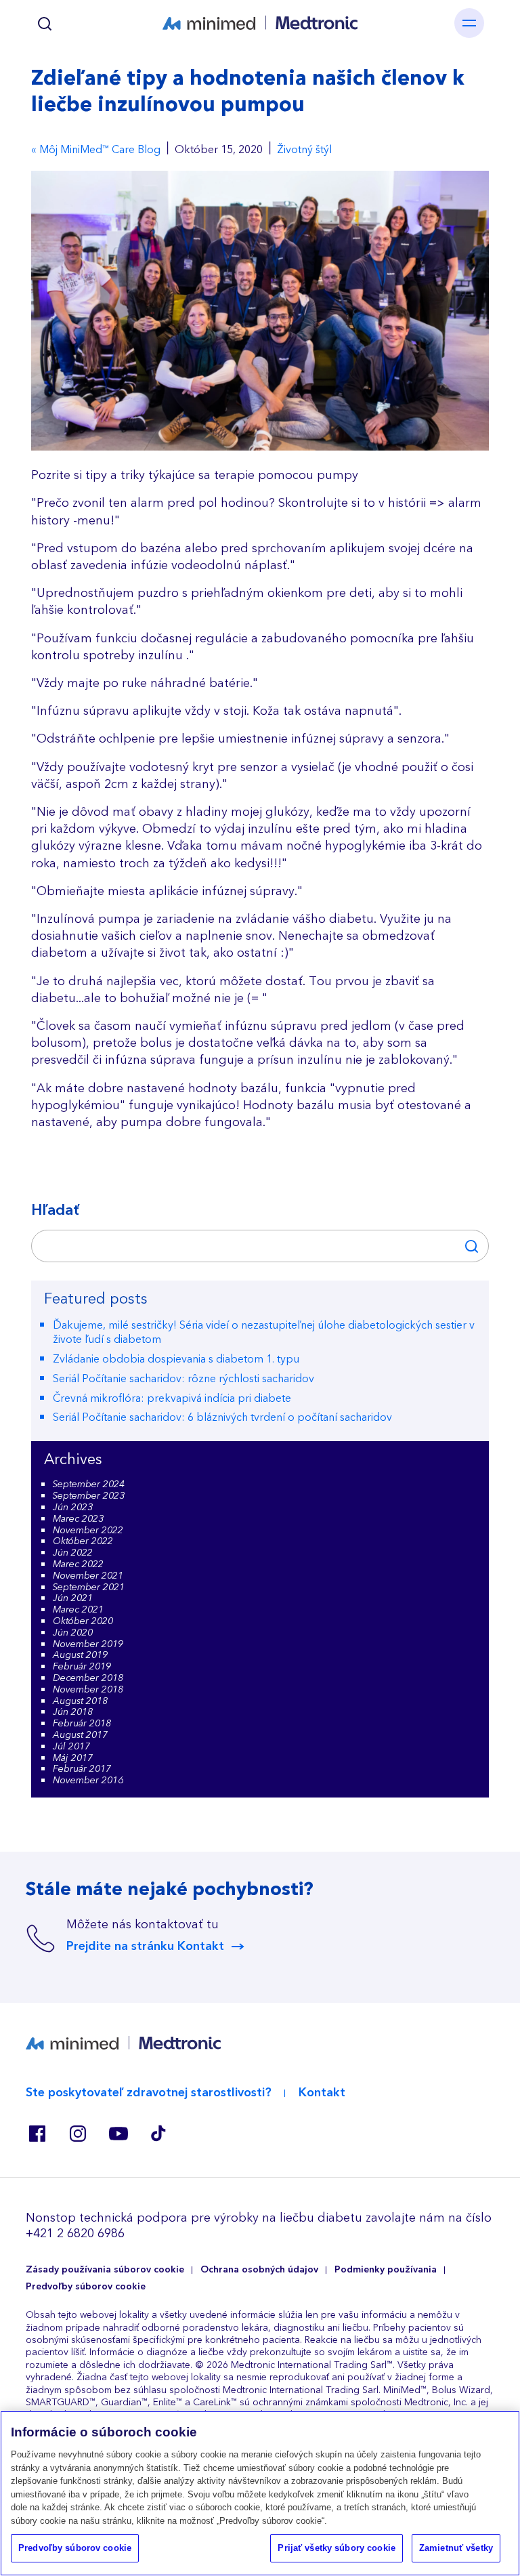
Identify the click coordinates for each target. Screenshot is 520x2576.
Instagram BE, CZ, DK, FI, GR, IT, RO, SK (77, 2134)
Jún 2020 (73, 1633)
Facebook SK (37, 2134)
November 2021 (88, 1576)
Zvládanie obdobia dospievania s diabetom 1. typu (176, 1359)
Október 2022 (83, 1541)
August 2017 (80, 1735)
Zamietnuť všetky (456, 2548)
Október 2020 (83, 1621)
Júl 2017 (71, 1747)
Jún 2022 (73, 1553)
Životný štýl (304, 150)
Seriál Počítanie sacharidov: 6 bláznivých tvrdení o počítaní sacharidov (222, 1417)
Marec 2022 (78, 1564)
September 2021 (89, 1587)
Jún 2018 (73, 1712)
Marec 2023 (78, 1519)
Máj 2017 (73, 1758)
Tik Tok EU (158, 2134)
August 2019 (80, 1655)
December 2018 (88, 1678)
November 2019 (88, 1644)
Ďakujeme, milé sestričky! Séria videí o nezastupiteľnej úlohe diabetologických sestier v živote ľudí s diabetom (264, 1332)
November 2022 (88, 1531)
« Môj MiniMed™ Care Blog (96, 150)
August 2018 (80, 1701)
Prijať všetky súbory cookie (337, 2548)
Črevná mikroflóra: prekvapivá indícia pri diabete (172, 1398)
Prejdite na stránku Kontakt (145, 1947)
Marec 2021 (78, 1610)
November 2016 (88, 1781)
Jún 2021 (73, 1598)
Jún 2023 (73, 1508)
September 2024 (89, 1484)
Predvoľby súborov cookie (86, 2287)
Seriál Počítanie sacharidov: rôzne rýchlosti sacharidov (183, 1379)
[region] (260, 2493)
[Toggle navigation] (469, 23)
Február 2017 (82, 1769)
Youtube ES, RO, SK (118, 2134)
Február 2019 (82, 1667)
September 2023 (89, 1496)
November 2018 (88, 1690)
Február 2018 (82, 1724)
